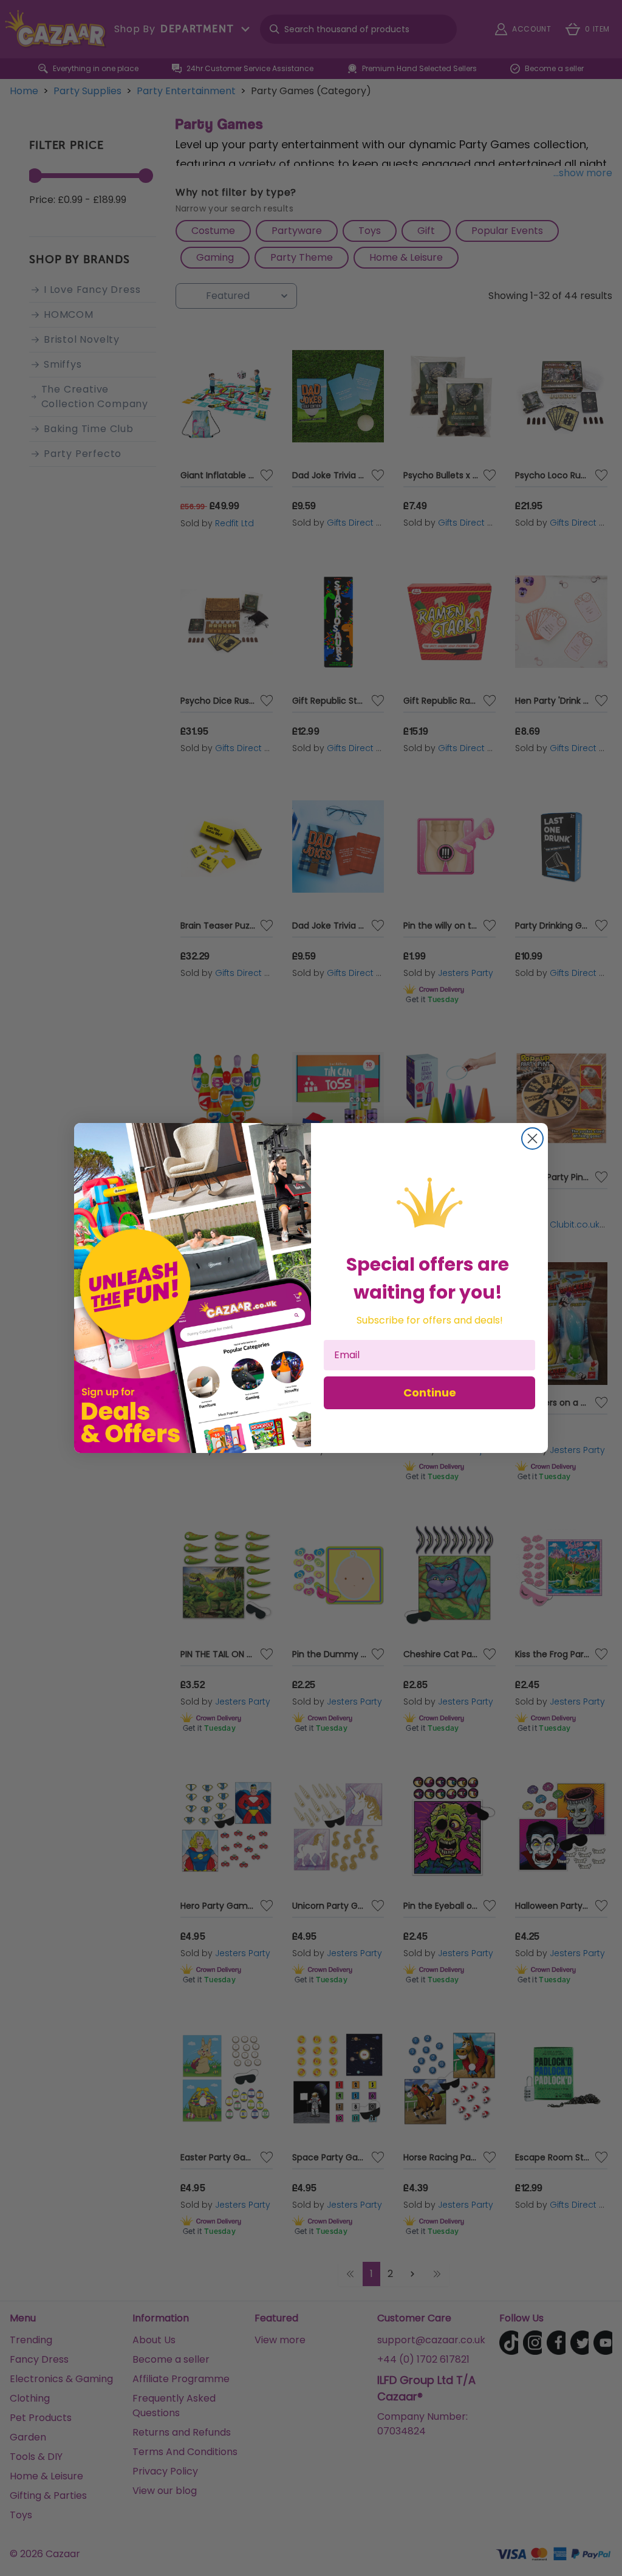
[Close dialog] (532, 1139)
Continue (430, 1393)
